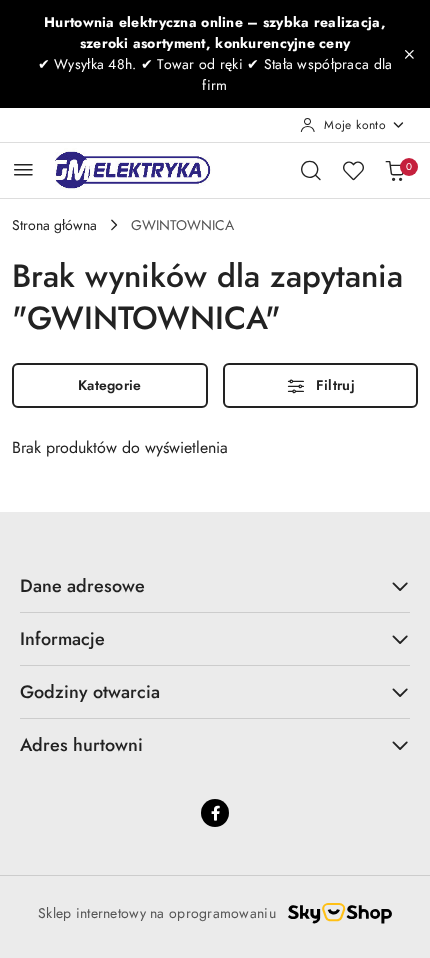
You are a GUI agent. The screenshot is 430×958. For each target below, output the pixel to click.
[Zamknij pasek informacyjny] (409, 54)
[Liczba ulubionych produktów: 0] (353, 170)
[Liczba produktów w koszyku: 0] (395, 170)
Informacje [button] (62, 639)
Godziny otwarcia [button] (90, 692)
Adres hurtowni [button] (81, 745)
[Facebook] (215, 813)
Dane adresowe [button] (82, 586)
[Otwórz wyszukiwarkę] (311, 170)
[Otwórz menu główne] (23, 169)
